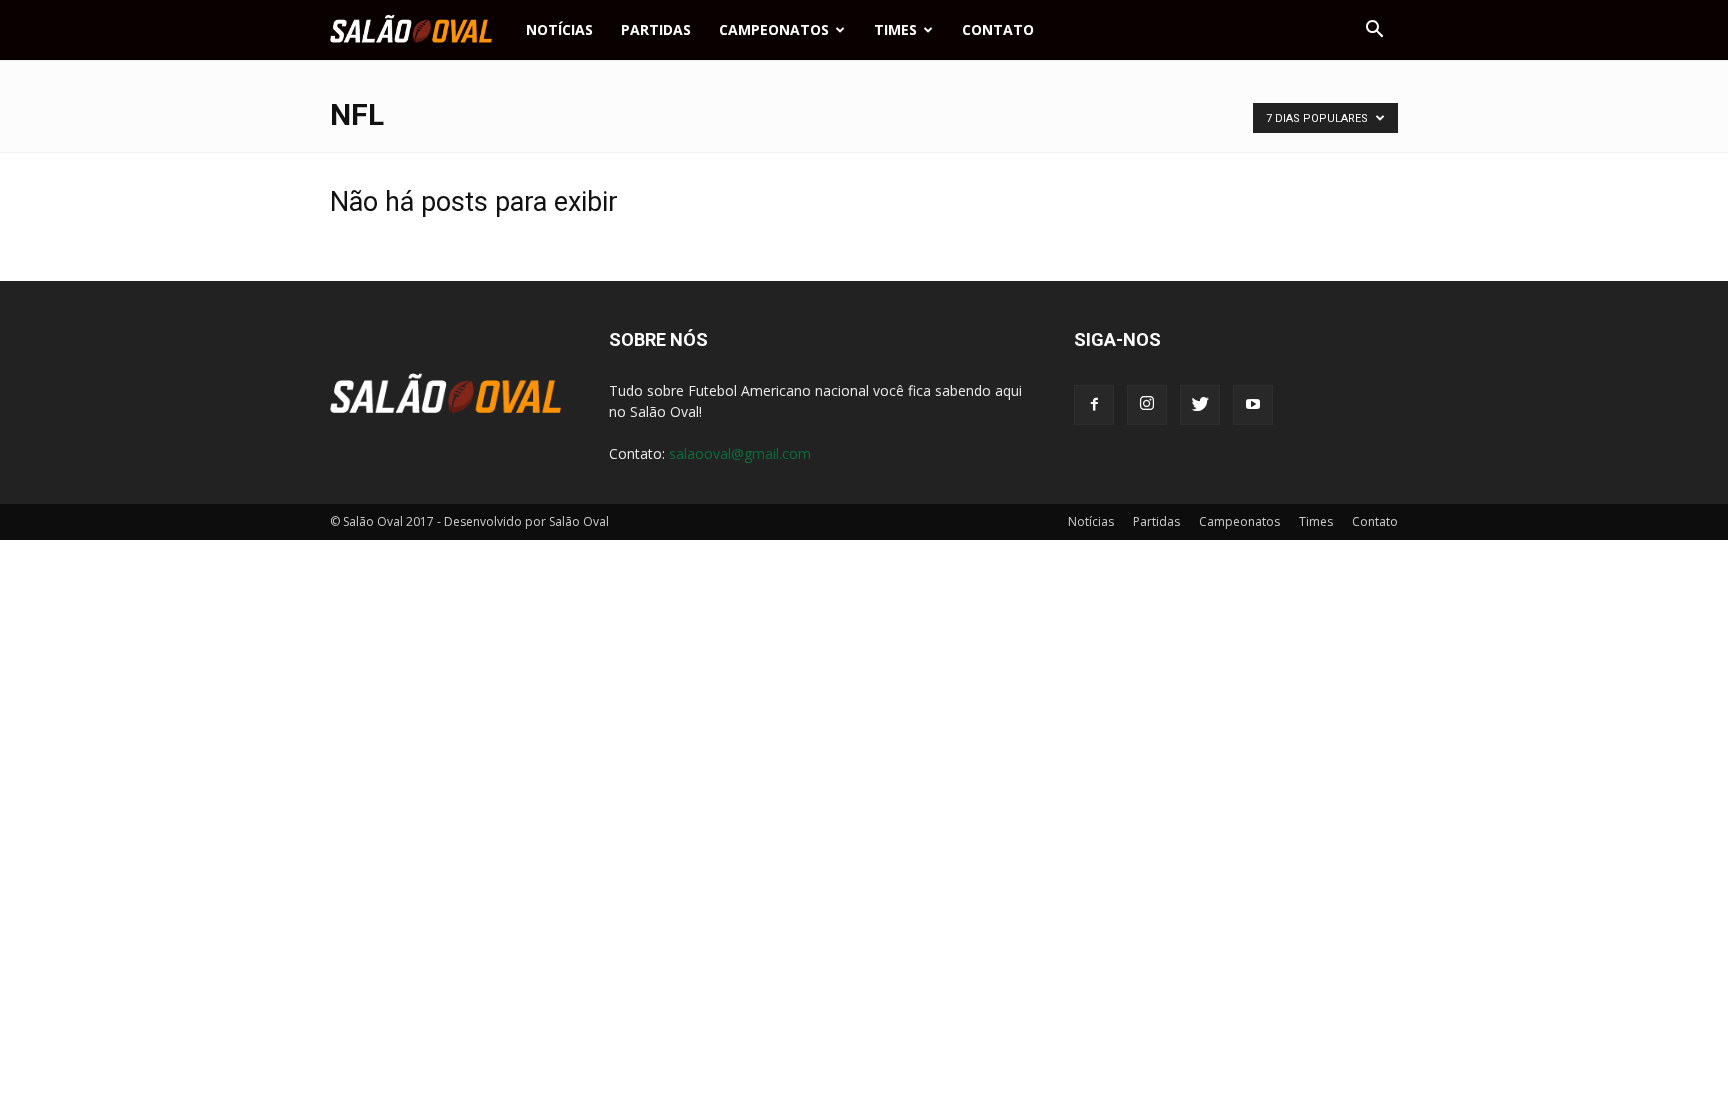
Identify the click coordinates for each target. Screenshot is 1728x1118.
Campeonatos (774, 29)
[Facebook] (1094, 405)
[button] (1374, 30)
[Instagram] (1147, 405)
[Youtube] (1253, 405)
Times (895, 29)
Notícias (559, 29)
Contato (998, 29)
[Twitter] (1200, 405)
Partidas (656, 29)
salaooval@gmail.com (740, 453)
